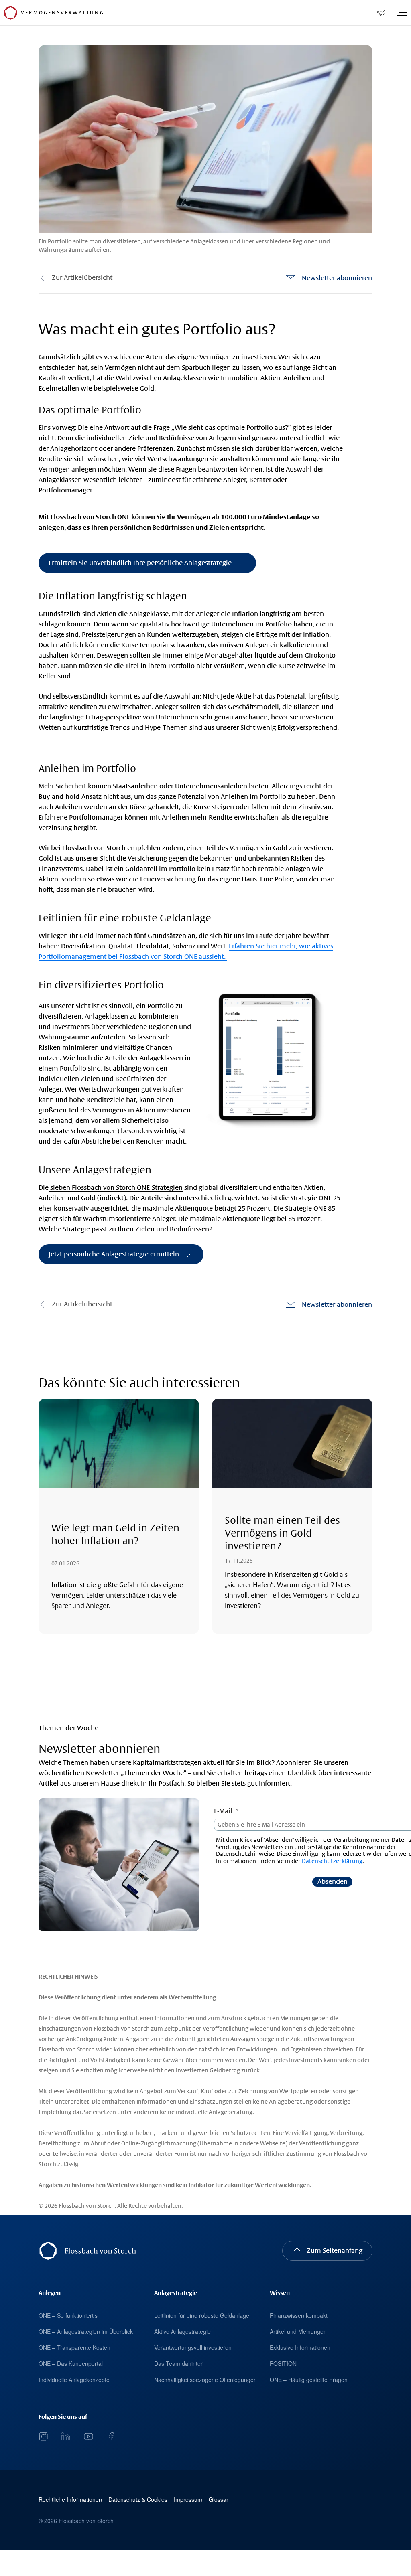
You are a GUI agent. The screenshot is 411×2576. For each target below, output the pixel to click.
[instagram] (43, 2436)
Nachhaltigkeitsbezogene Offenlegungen (205, 2380)
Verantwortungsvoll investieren (193, 2347)
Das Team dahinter (178, 2363)
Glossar (219, 2500)
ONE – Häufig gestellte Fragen (309, 2380)
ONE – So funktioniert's (68, 2315)
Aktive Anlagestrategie (182, 2331)
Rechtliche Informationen (70, 2500)
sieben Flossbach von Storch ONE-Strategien (116, 1188)
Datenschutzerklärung (332, 1861)
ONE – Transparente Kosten (74, 2347)
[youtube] (88, 2436)
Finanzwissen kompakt (299, 2315)
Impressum (188, 2500)
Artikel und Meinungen (298, 2331)
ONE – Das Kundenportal (71, 2363)
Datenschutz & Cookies (138, 2500)
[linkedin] (66, 2436)
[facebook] (111, 2436)
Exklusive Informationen (300, 2347)
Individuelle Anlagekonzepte (74, 2380)
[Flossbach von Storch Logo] (10, 13)
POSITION (283, 2363)
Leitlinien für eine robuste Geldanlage (202, 2315)
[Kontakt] (381, 13)
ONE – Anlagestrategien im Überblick (86, 2331)
